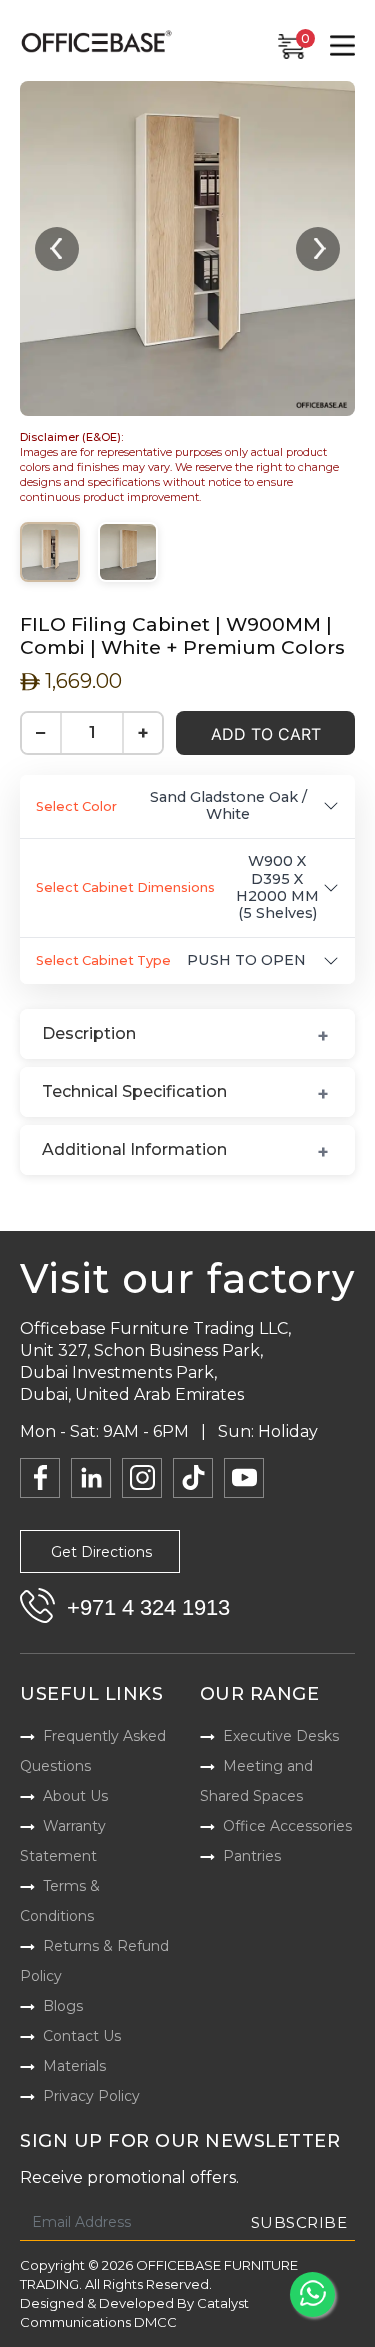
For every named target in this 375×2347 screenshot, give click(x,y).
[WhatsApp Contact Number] (312, 2294)
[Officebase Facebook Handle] (40, 1478)
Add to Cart (266, 734)
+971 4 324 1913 (148, 1607)
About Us (75, 1796)
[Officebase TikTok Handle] (193, 1478)
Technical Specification (134, 1091)
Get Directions (101, 1552)
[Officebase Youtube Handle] (244, 1478)
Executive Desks (281, 1736)
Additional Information (134, 1149)
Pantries (252, 1856)
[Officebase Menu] (342, 46)
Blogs (63, 2006)
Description (89, 1033)
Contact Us (82, 2036)
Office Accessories (287, 1826)
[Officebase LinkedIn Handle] (91, 1478)
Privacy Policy (91, 2096)
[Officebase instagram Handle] (142, 1478)
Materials (74, 2066)
